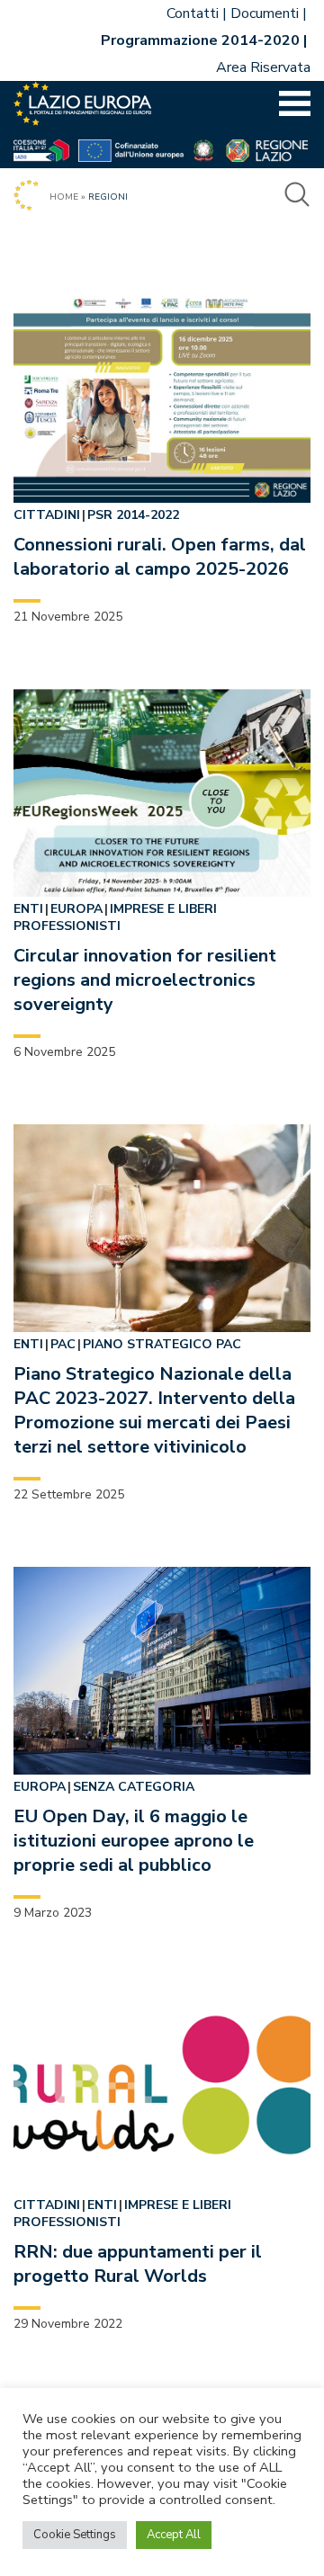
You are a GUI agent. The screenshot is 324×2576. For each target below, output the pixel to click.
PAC (63, 1344)
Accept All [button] (174, 2535)
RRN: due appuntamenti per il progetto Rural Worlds (138, 2264)
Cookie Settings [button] (75, 2535)
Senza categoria (134, 1787)
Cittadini (47, 515)
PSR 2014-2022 (133, 515)
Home (64, 197)
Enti (28, 909)
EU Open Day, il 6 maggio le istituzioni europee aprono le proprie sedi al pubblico (134, 1841)
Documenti (265, 13)
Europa (76, 909)
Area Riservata (263, 67)
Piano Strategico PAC (162, 1344)
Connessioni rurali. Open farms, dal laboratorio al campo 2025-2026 (160, 557)
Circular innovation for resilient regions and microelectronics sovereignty (145, 980)
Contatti (193, 13)
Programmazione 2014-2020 (200, 40)
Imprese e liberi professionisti (115, 917)
